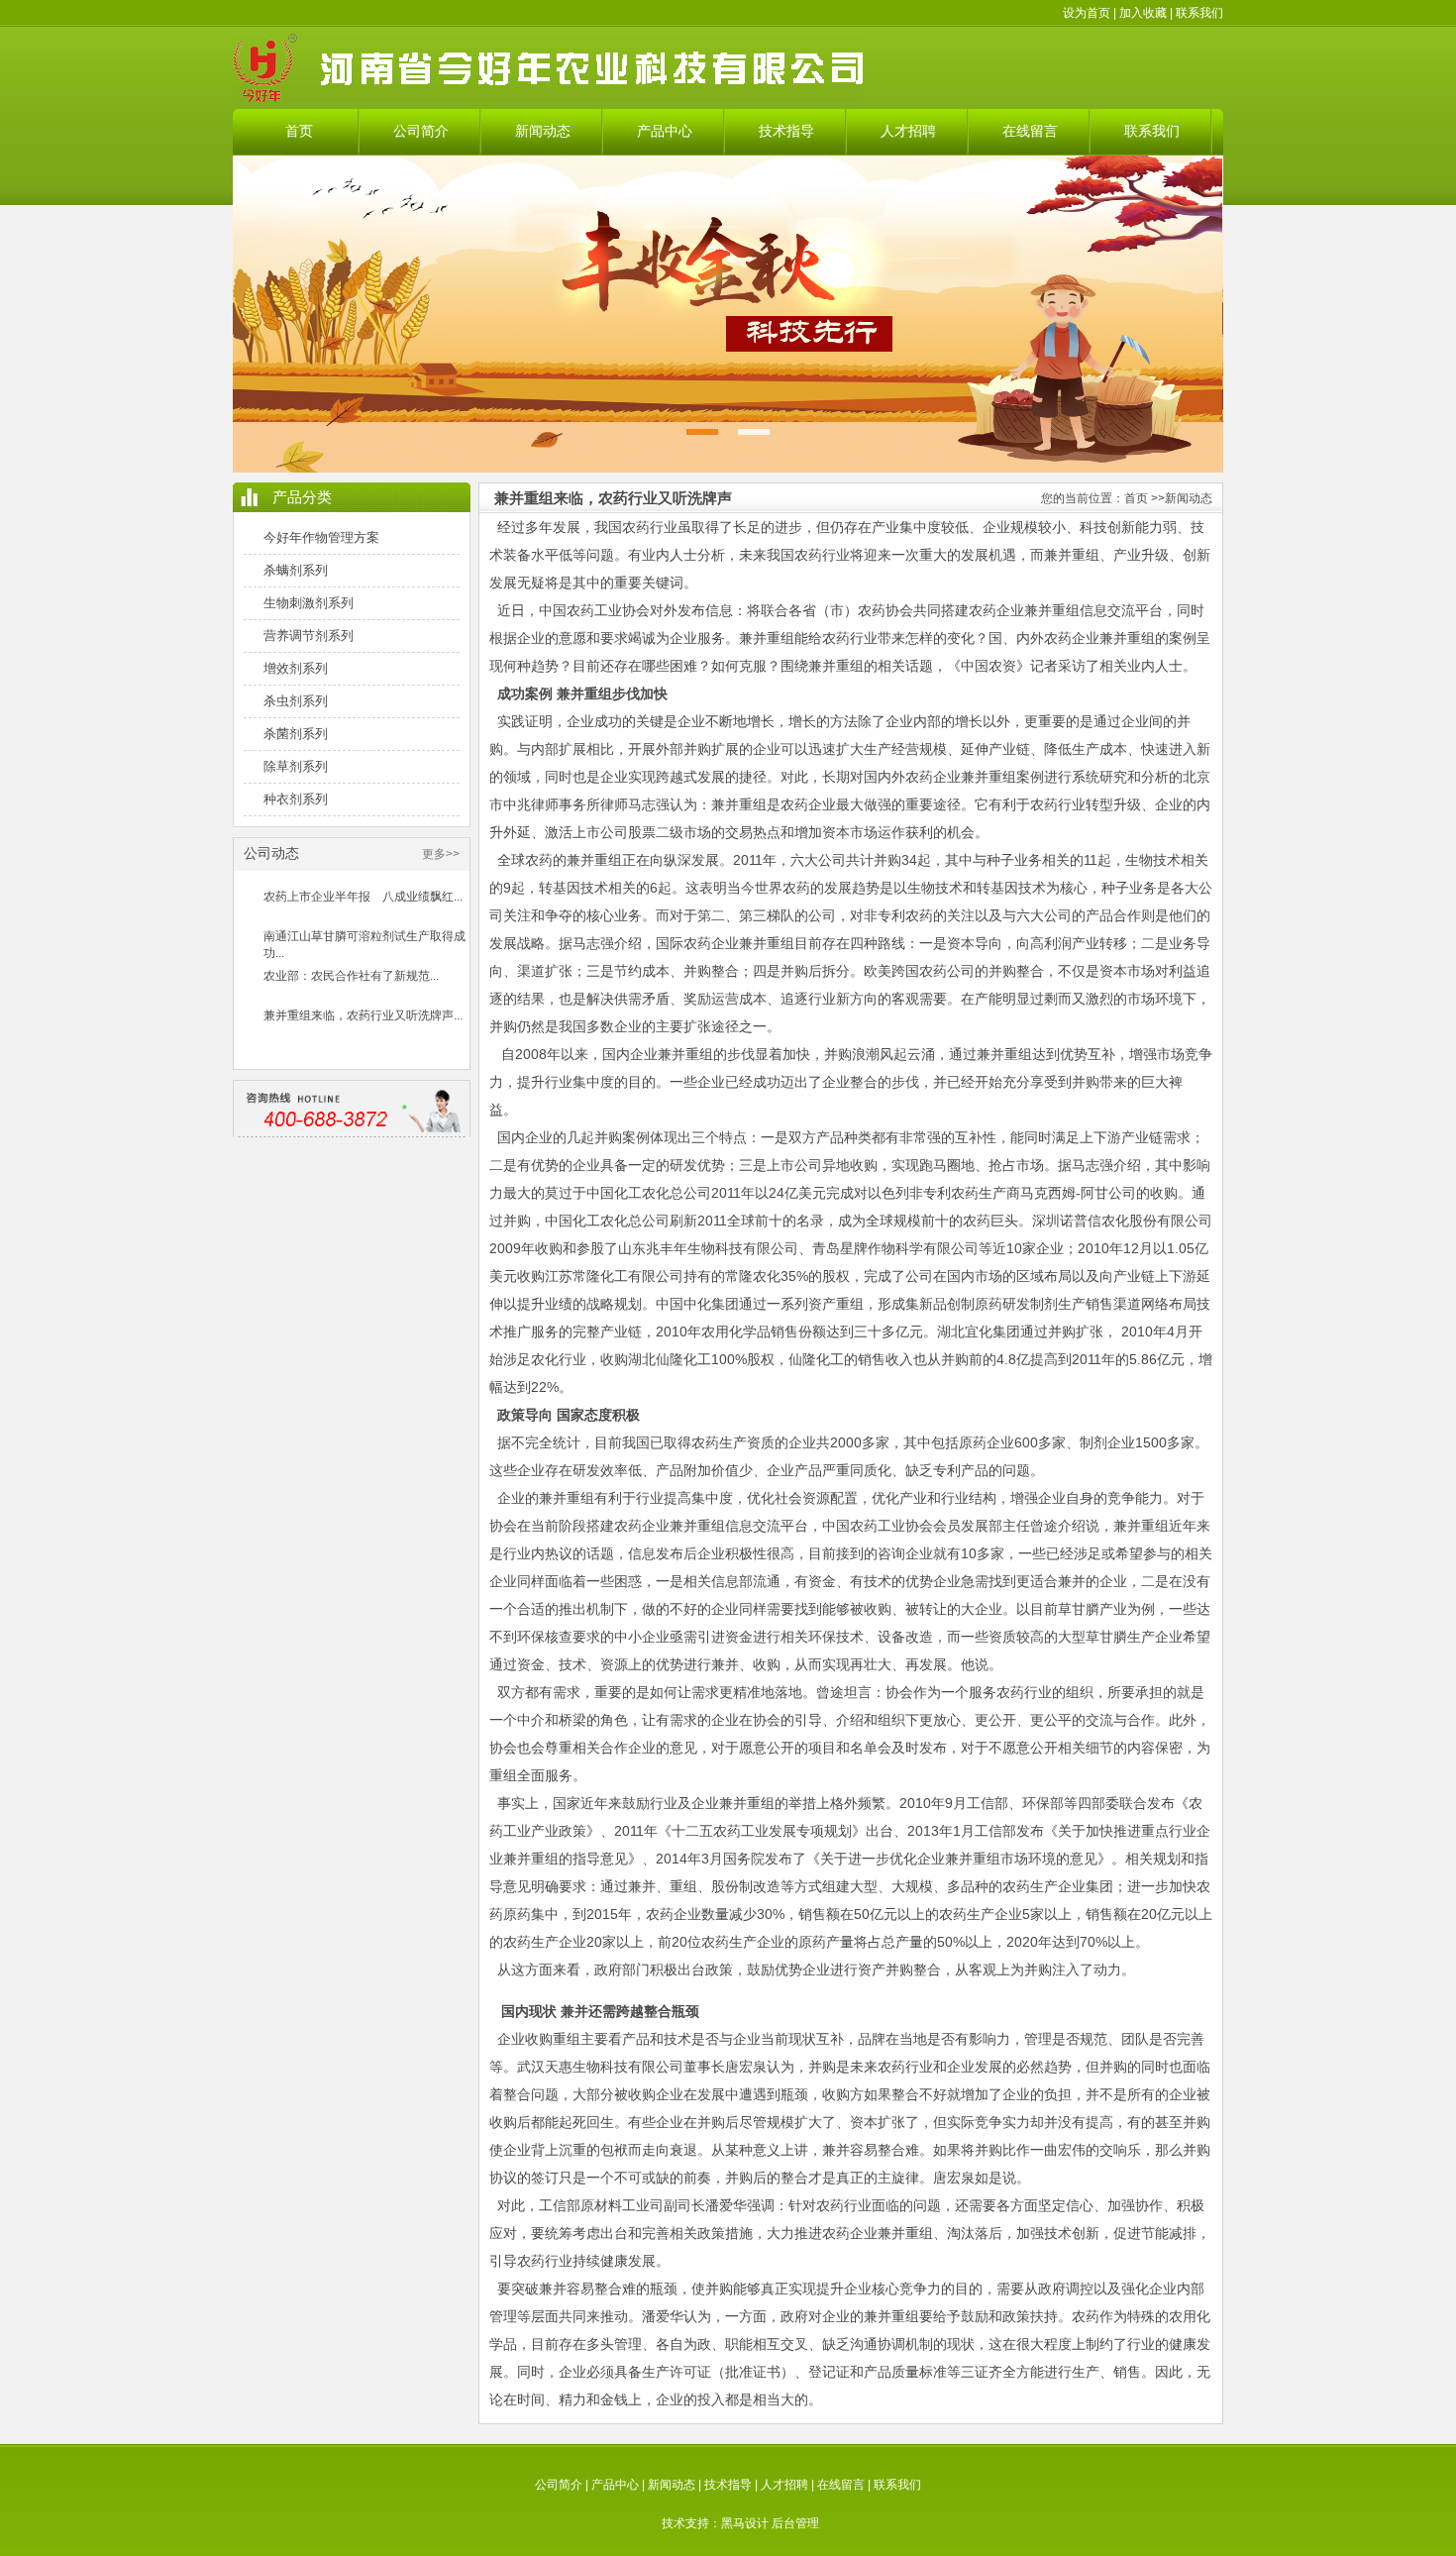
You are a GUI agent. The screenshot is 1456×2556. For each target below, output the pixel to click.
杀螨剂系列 (296, 570)
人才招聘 (908, 131)
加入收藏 (1143, 13)
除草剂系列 (296, 766)
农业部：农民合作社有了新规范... (351, 976)
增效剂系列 (296, 668)
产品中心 (665, 131)
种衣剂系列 (296, 799)
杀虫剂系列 (296, 701)
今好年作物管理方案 (321, 537)
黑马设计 (745, 2523)
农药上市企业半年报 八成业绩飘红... (363, 897)
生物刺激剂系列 (309, 603)
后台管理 (795, 2523)
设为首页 (1087, 13)
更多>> (441, 854)
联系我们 (1199, 13)
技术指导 (786, 131)
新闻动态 (543, 131)
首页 (299, 131)
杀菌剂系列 (296, 734)
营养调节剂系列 (309, 636)
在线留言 (1030, 131)
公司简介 (421, 131)
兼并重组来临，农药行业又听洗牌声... (363, 1015)
